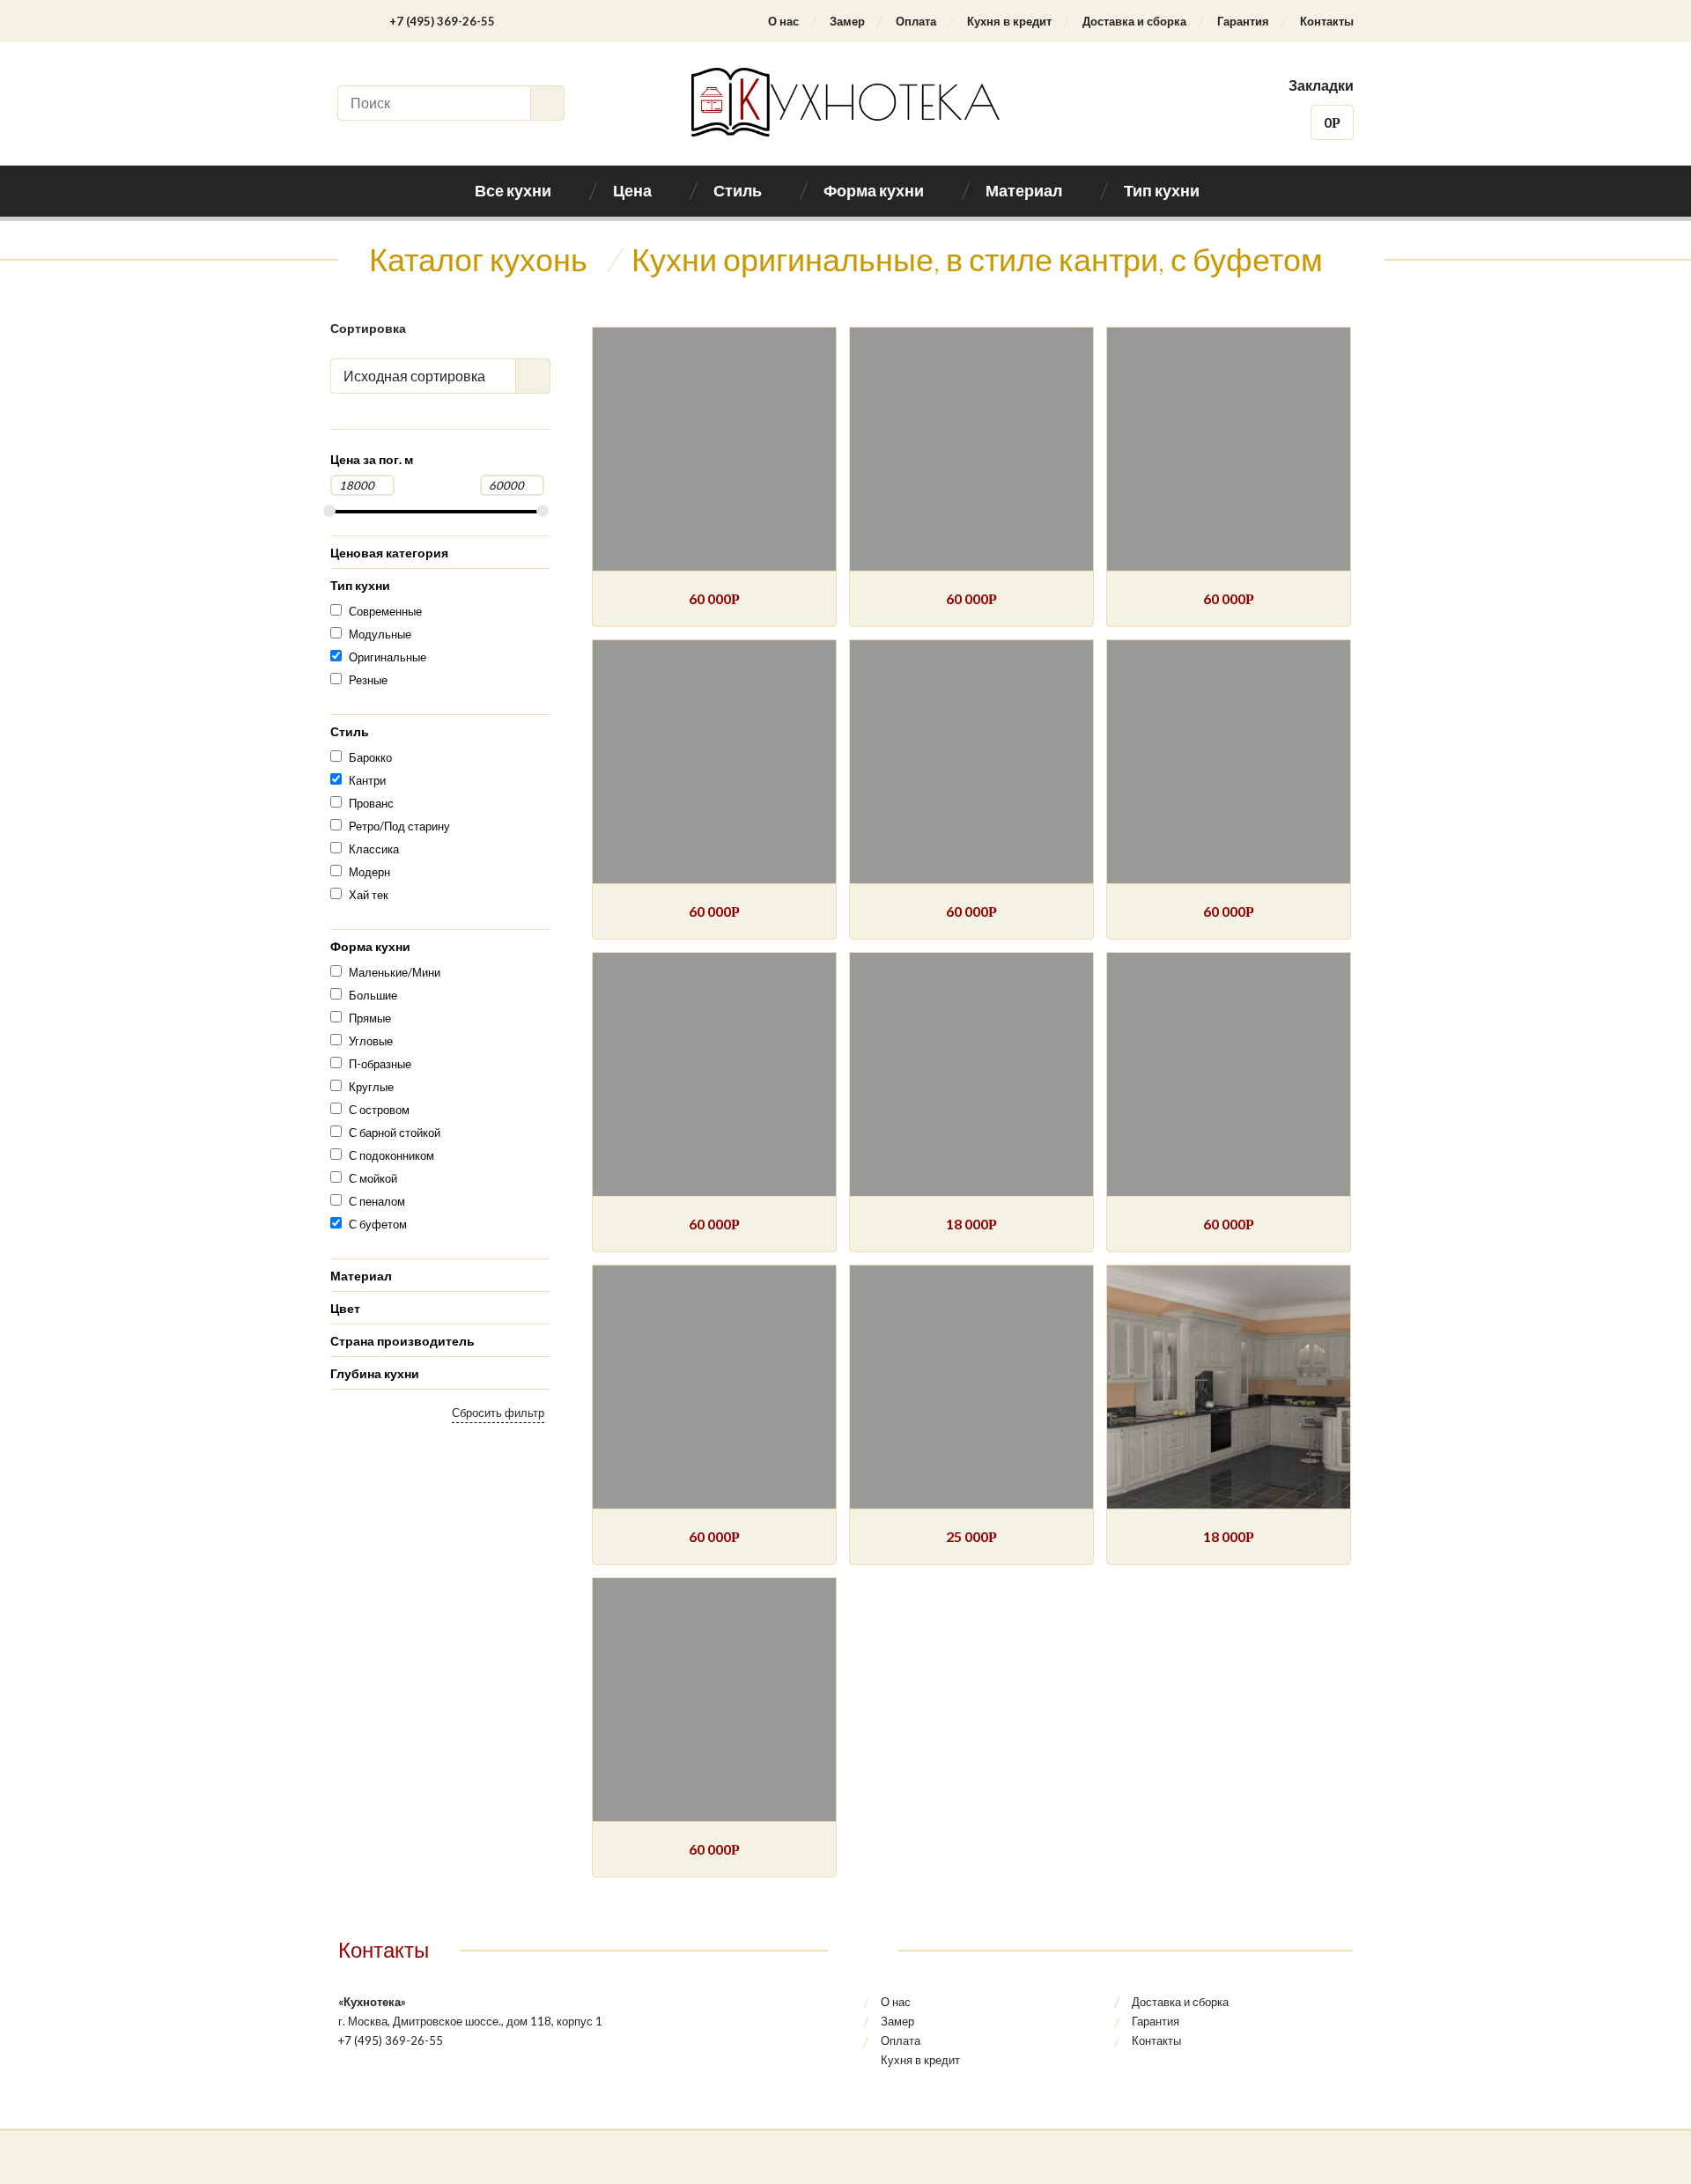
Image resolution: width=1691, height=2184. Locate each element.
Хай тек (369, 895)
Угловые (371, 1041)
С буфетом (378, 1224)
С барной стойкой (395, 1133)
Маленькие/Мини (395, 972)
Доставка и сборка (1134, 21)
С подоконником (391, 1155)
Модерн (369, 872)
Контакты (1327, 21)
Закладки (1321, 85)
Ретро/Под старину (399, 826)
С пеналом (377, 1201)
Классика (374, 849)
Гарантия (1243, 21)
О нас (783, 21)
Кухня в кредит (1009, 21)
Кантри (367, 780)
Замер (847, 21)
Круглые (371, 1087)
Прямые (370, 1018)
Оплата (916, 21)
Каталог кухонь (478, 259)
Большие (373, 995)
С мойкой (373, 1178)
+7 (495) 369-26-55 (442, 21)
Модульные (380, 634)
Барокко (370, 757)
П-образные (380, 1064)
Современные (385, 611)
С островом (379, 1110)
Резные (368, 680)
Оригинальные (388, 657)
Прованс (371, 803)
